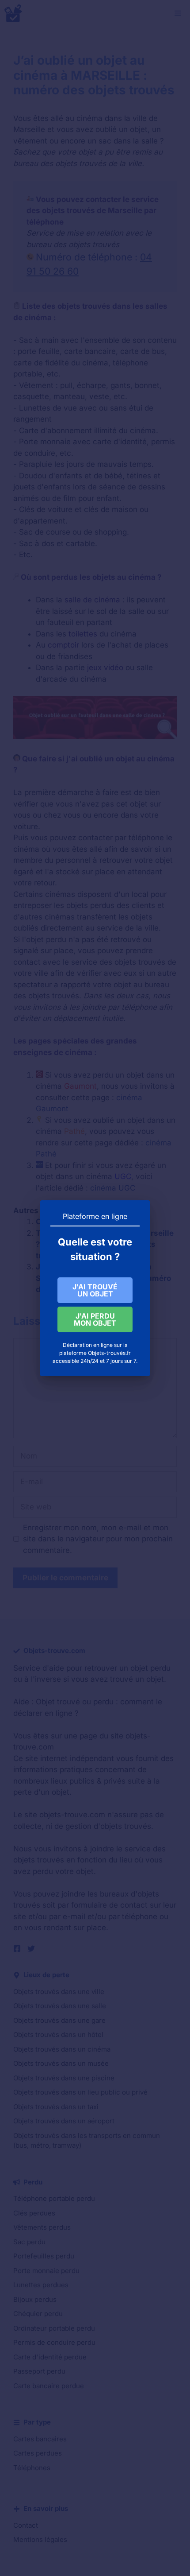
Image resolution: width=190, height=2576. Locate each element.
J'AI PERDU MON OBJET (95, 1319)
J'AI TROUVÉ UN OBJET (95, 1290)
